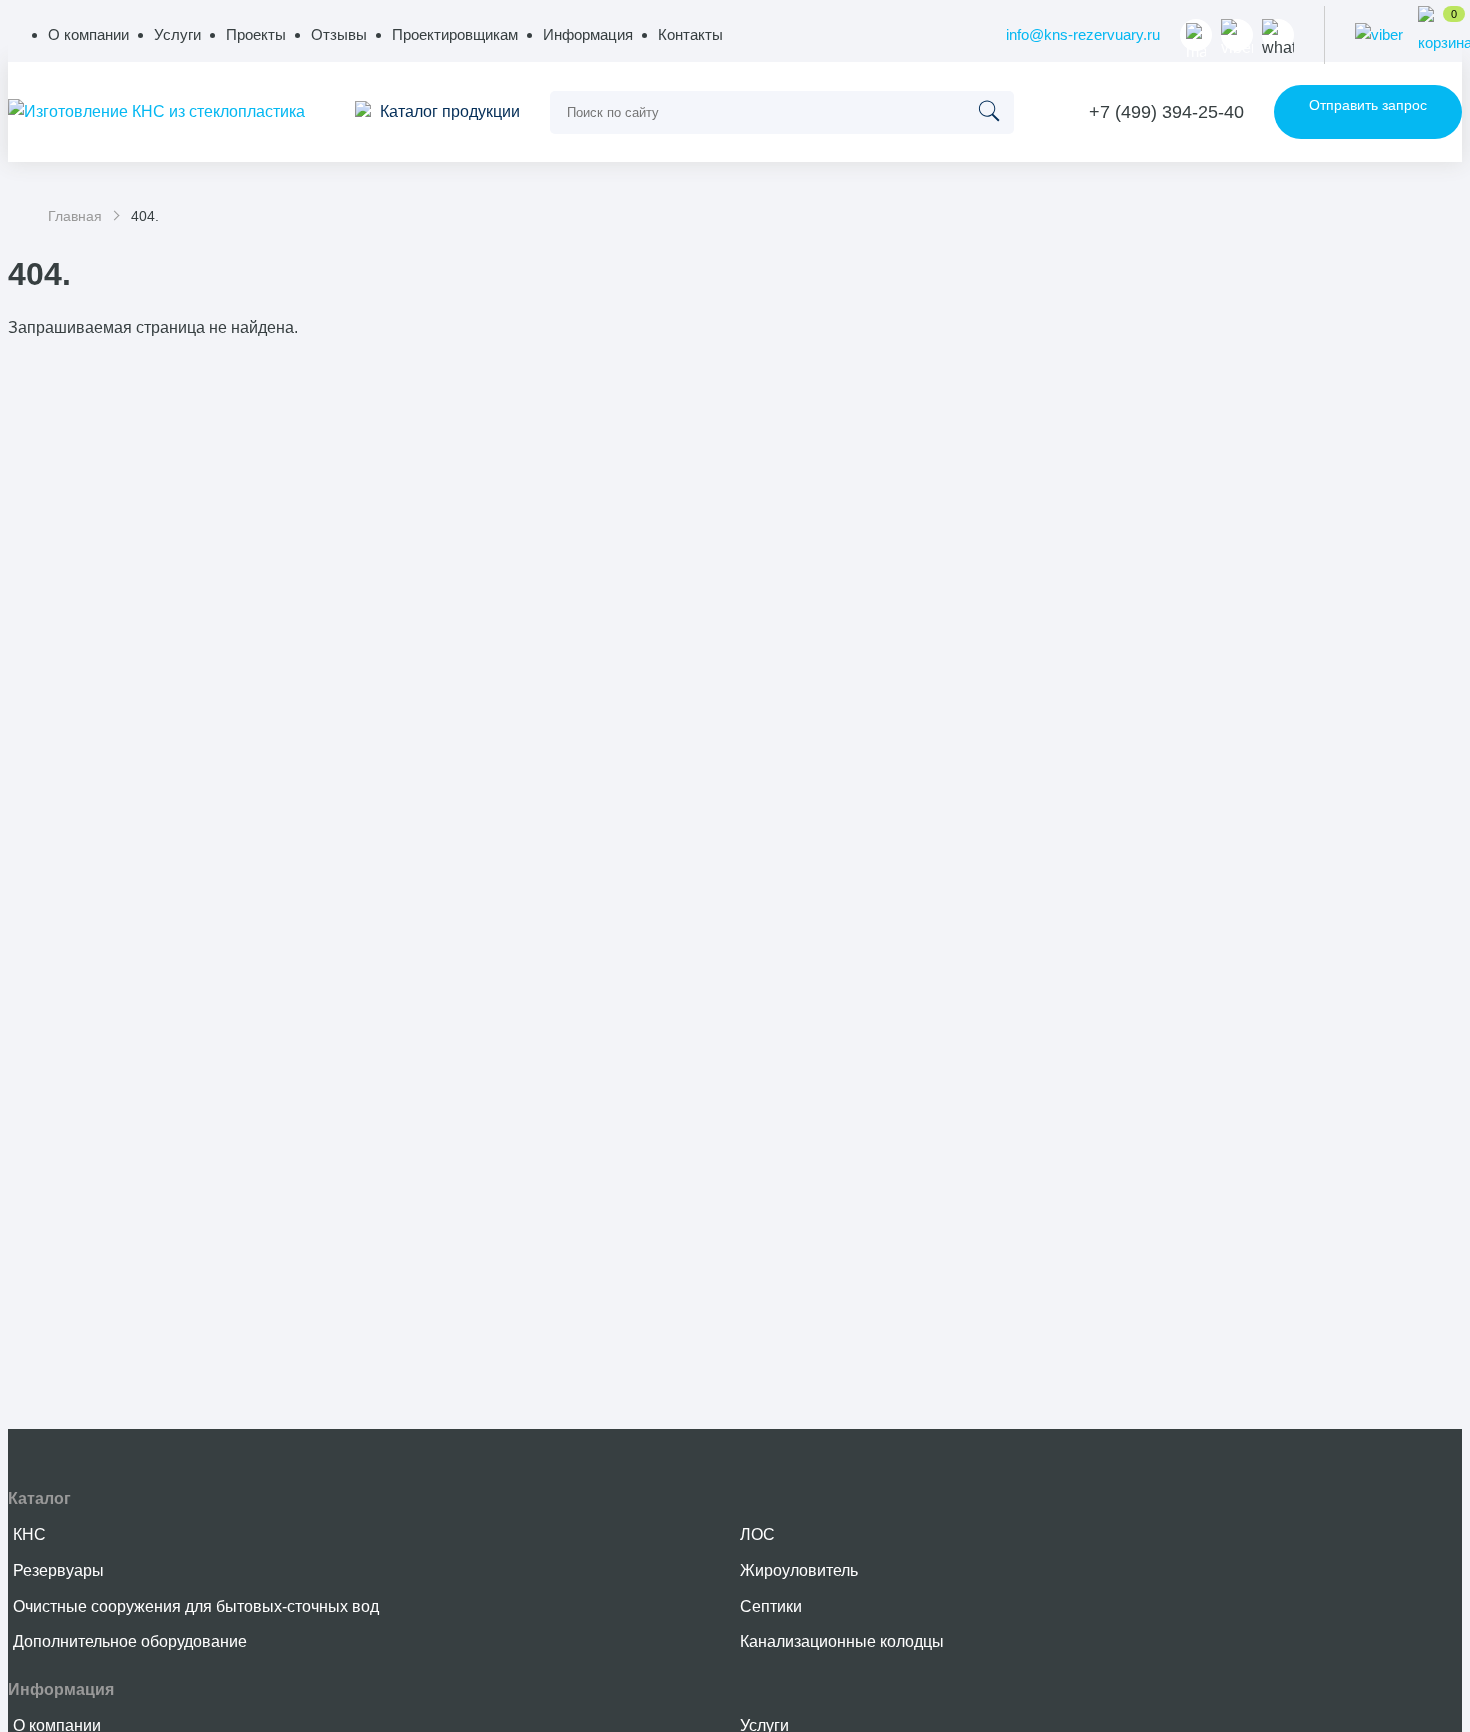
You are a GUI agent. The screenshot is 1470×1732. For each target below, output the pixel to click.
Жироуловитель (799, 1570)
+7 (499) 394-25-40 (1166, 112)
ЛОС (757, 1534)
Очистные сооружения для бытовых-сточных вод (196, 1606)
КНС (29, 1534)
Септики (771, 1606)
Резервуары (58, 1570)
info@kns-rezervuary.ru (1083, 34)
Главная (75, 216)
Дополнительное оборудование (130, 1641)
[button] (588, 34)
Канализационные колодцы (842, 1641)
